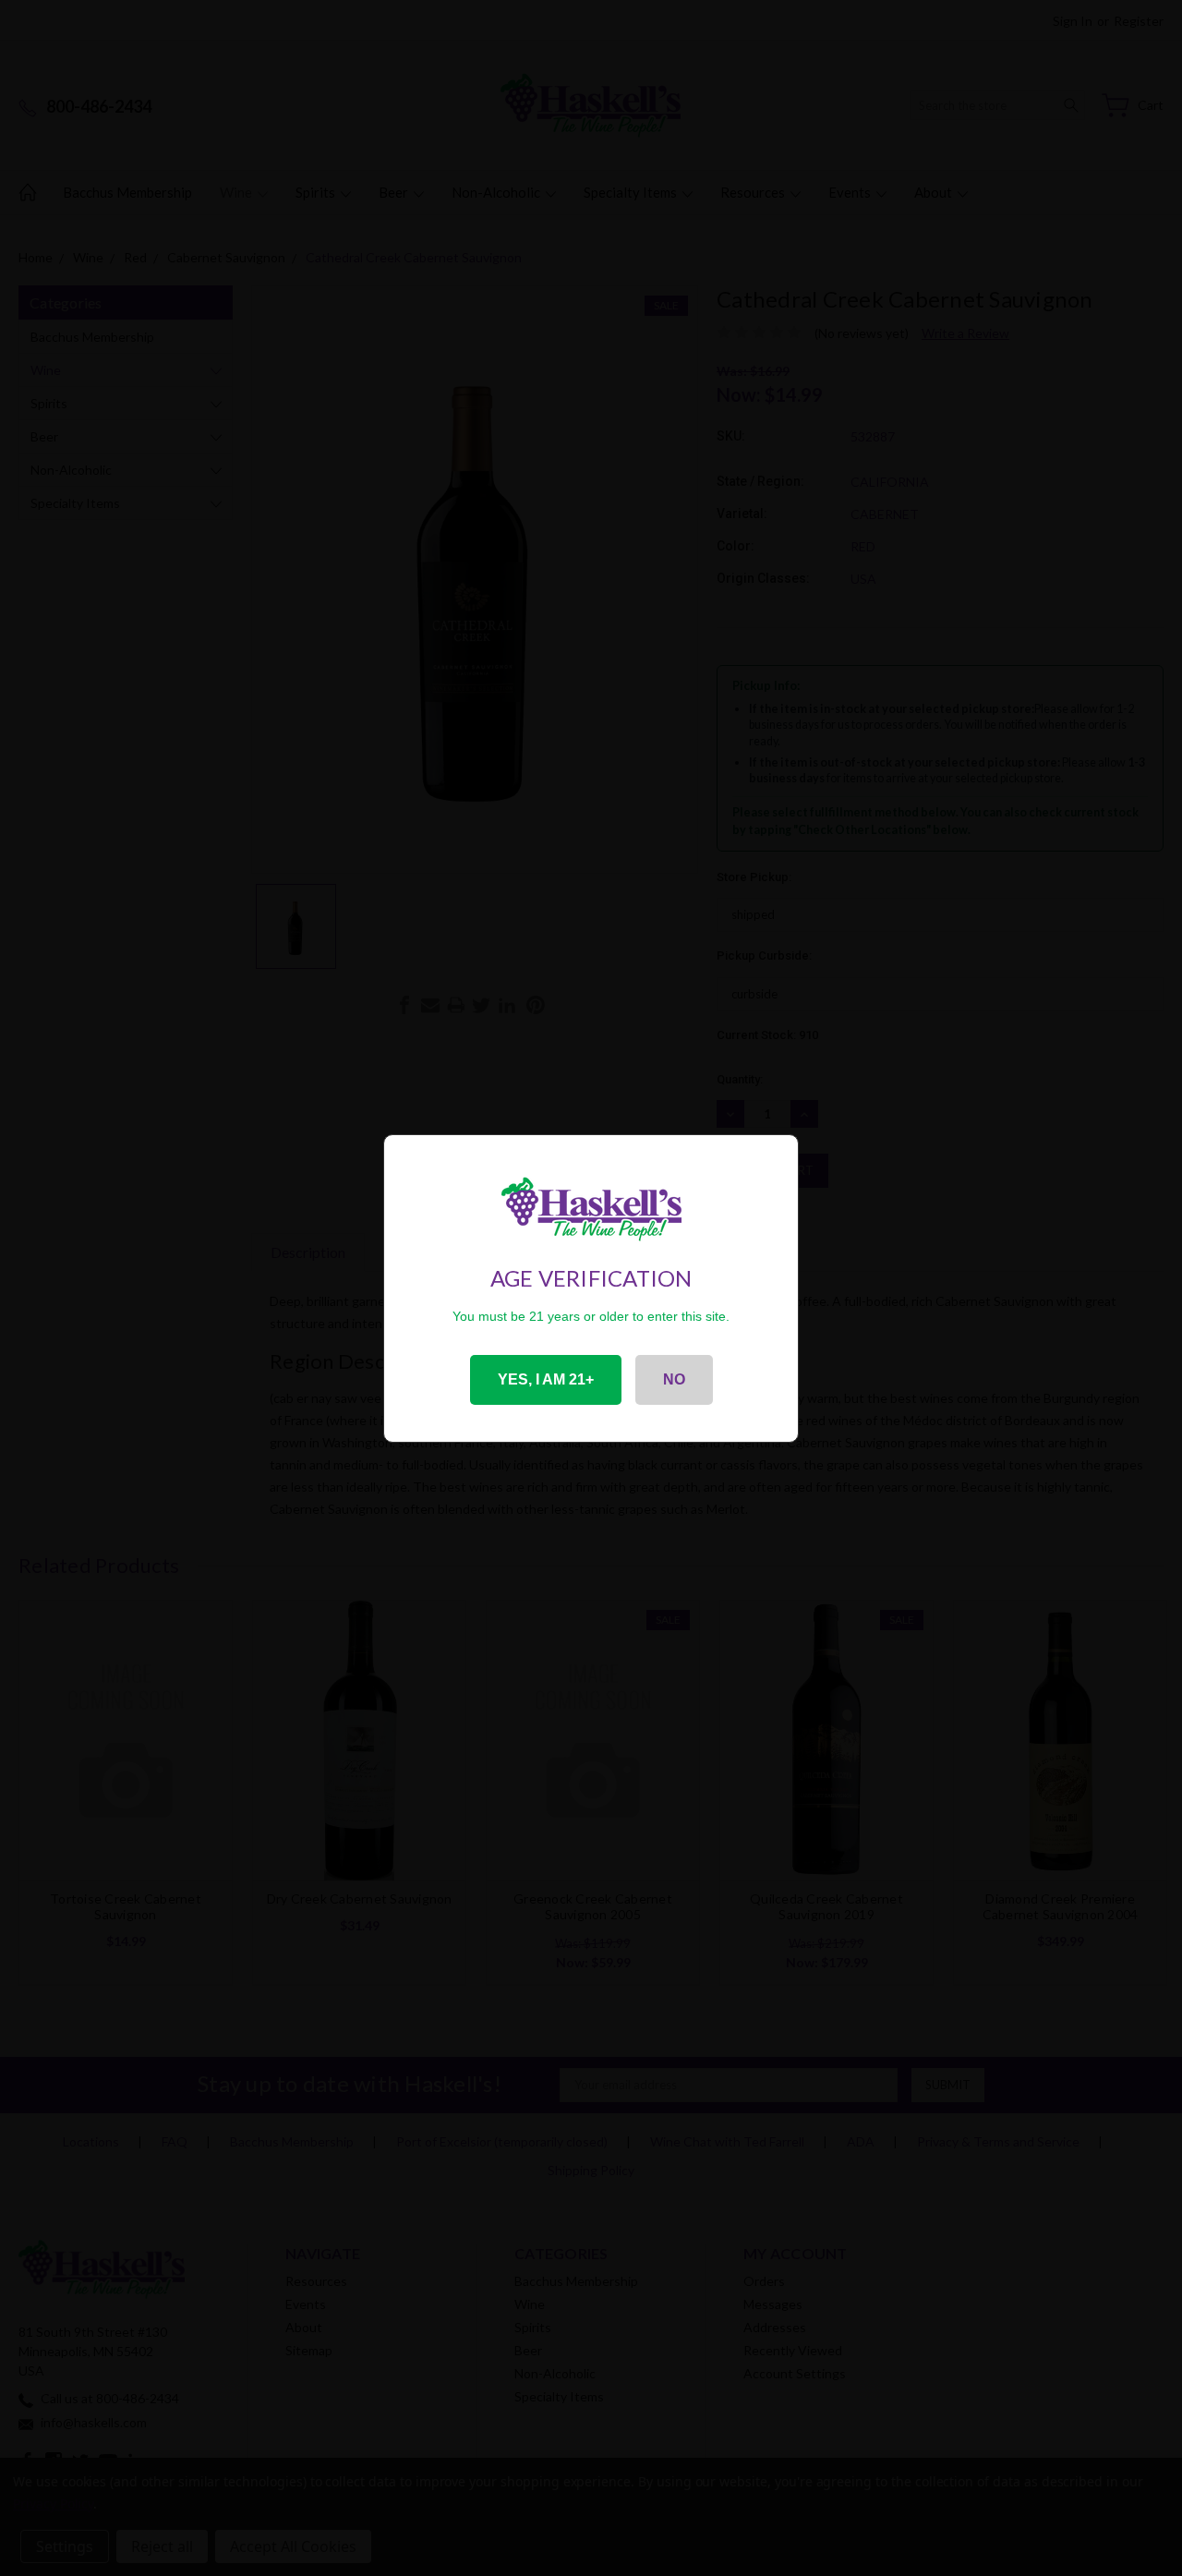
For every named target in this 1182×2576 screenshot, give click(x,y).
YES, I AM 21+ (546, 1379)
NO (674, 1379)
